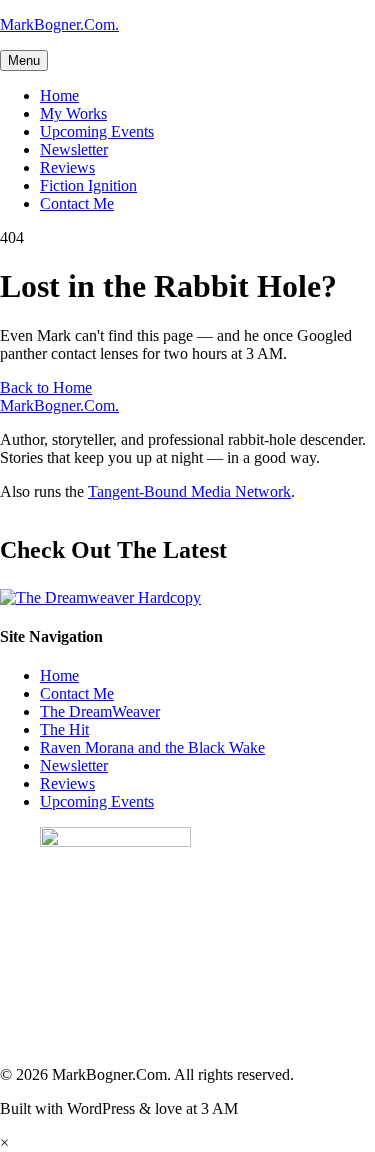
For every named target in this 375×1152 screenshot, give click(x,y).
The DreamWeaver (100, 711)
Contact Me (77, 203)
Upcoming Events (97, 131)
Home (59, 95)
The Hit (64, 729)
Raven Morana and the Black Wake (152, 747)
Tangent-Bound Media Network (189, 491)
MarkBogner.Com (59, 24)
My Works (73, 113)
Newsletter (74, 149)
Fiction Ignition (88, 185)
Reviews (67, 167)
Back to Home (46, 387)
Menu (24, 60)
